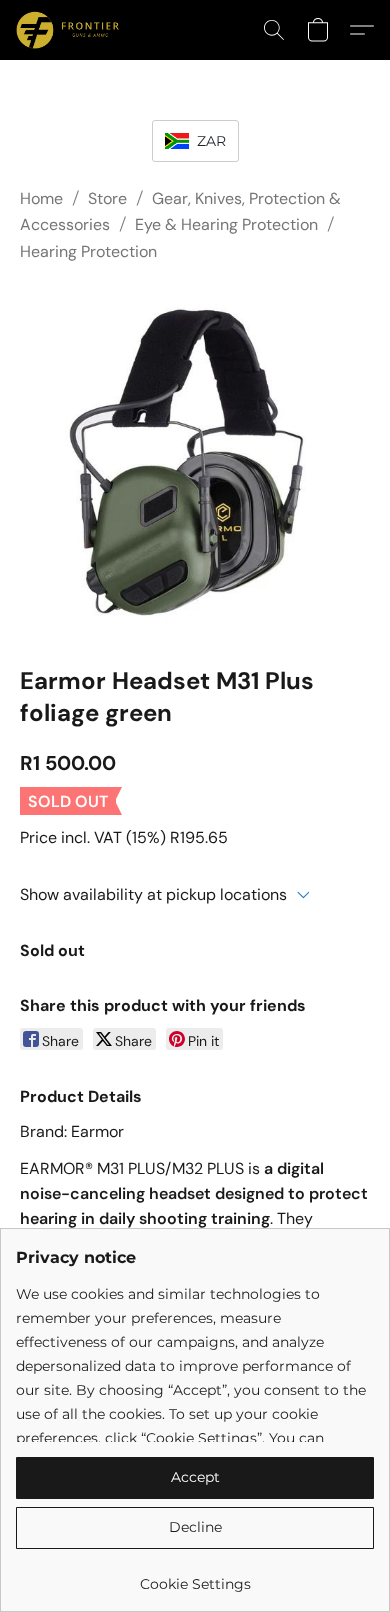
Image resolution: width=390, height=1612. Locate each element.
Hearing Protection (88, 251)
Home (41, 198)
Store (107, 198)
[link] (195, 1576)
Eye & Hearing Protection (226, 224)
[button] (70, 30)
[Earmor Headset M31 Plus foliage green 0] (195, 460)
